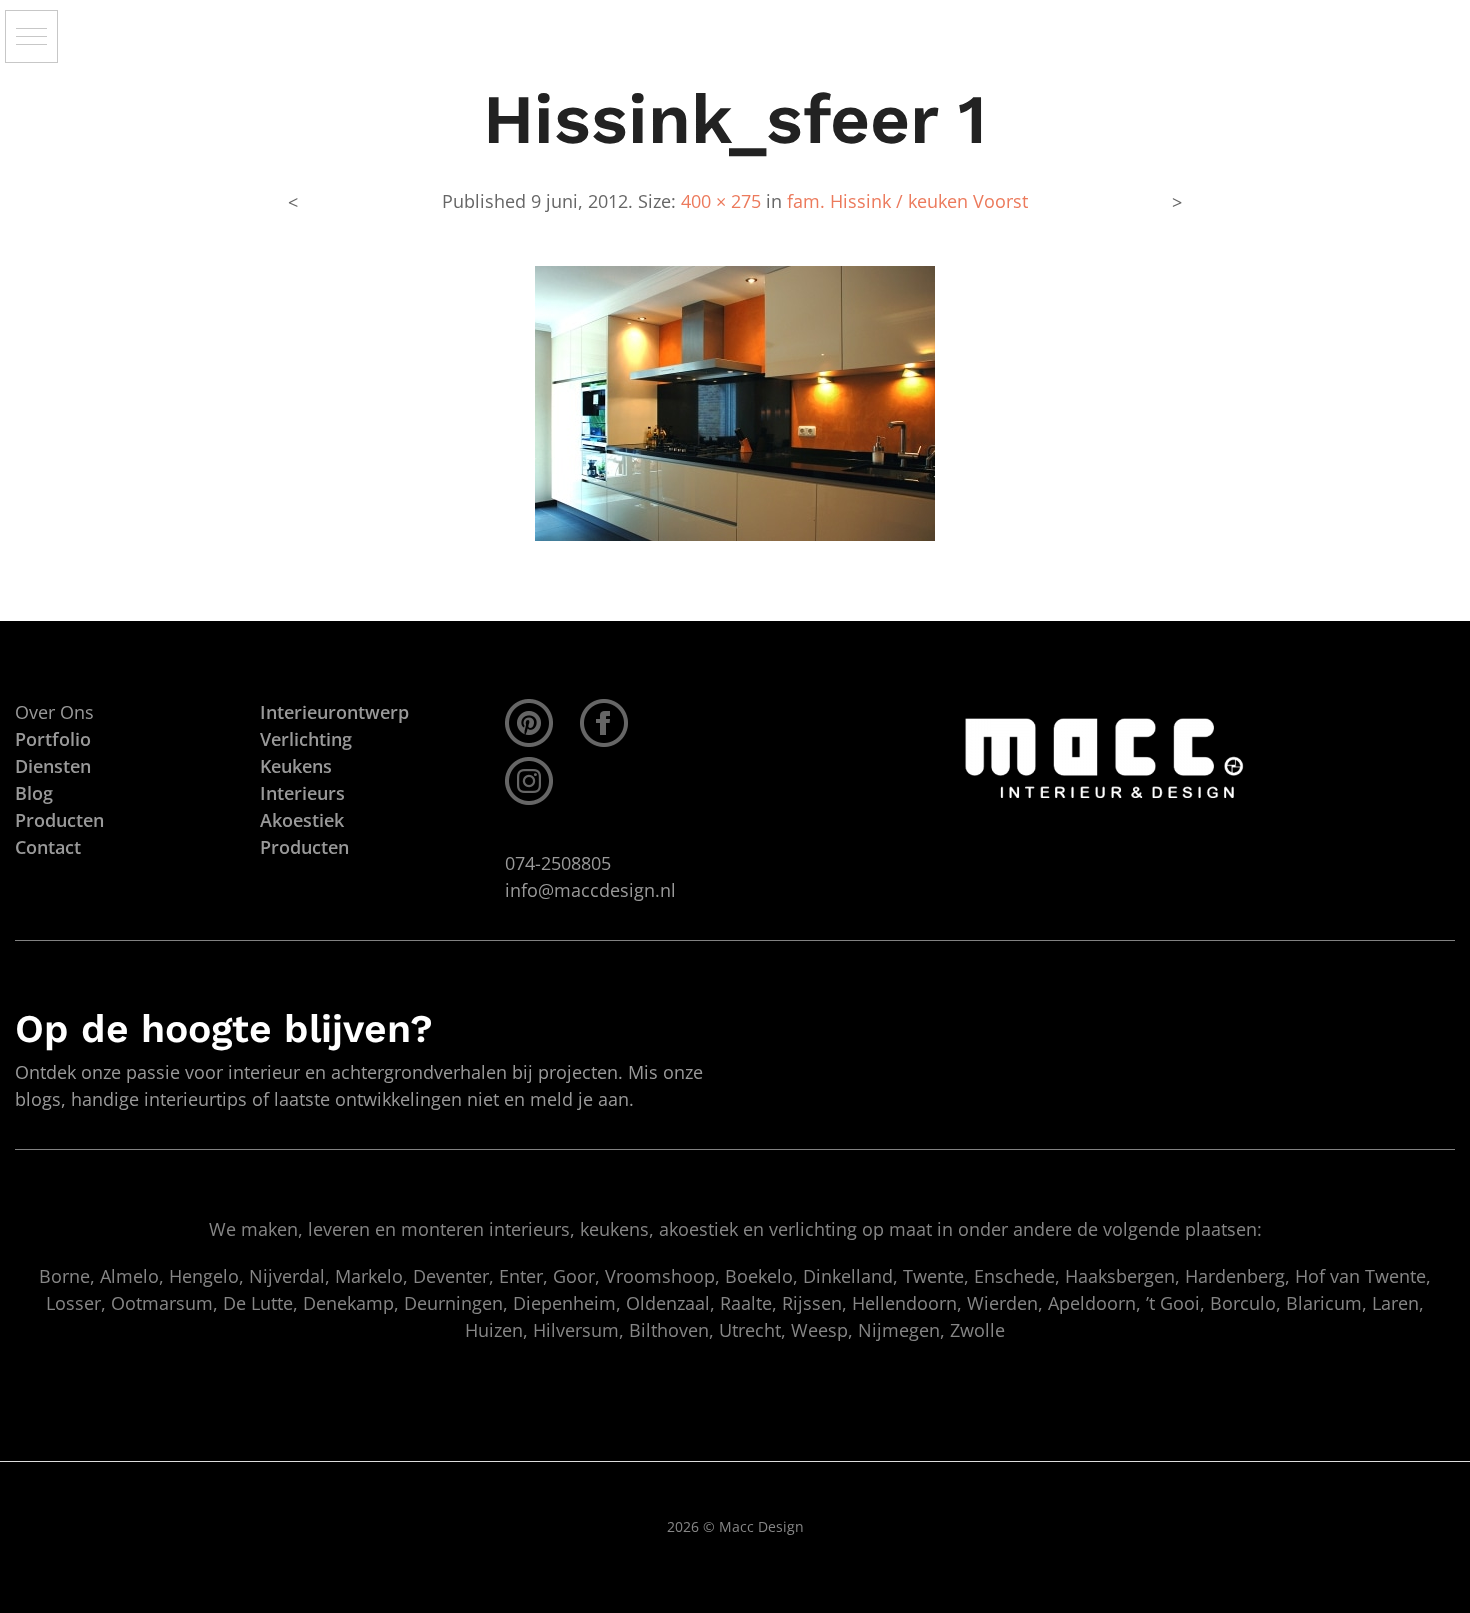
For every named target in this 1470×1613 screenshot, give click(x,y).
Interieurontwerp (334, 712)
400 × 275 (721, 201)
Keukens (296, 766)
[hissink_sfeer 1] (735, 402)
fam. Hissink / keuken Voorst (907, 201)
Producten (304, 847)
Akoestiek (302, 820)
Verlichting (306, 739)
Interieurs (302, 793)
